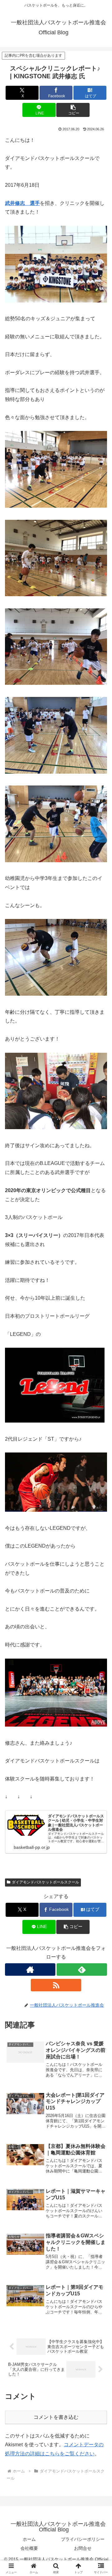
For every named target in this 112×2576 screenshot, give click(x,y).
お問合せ (83, 2548)
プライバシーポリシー (83, 2539)
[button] (73, 110)
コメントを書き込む (56, 2417)
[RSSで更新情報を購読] (56, 1985)
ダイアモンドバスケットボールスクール (45, 1882)
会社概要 (29, 2548)
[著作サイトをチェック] (30, 1969)
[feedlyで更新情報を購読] (82, 1969)
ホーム (29, 2539)
